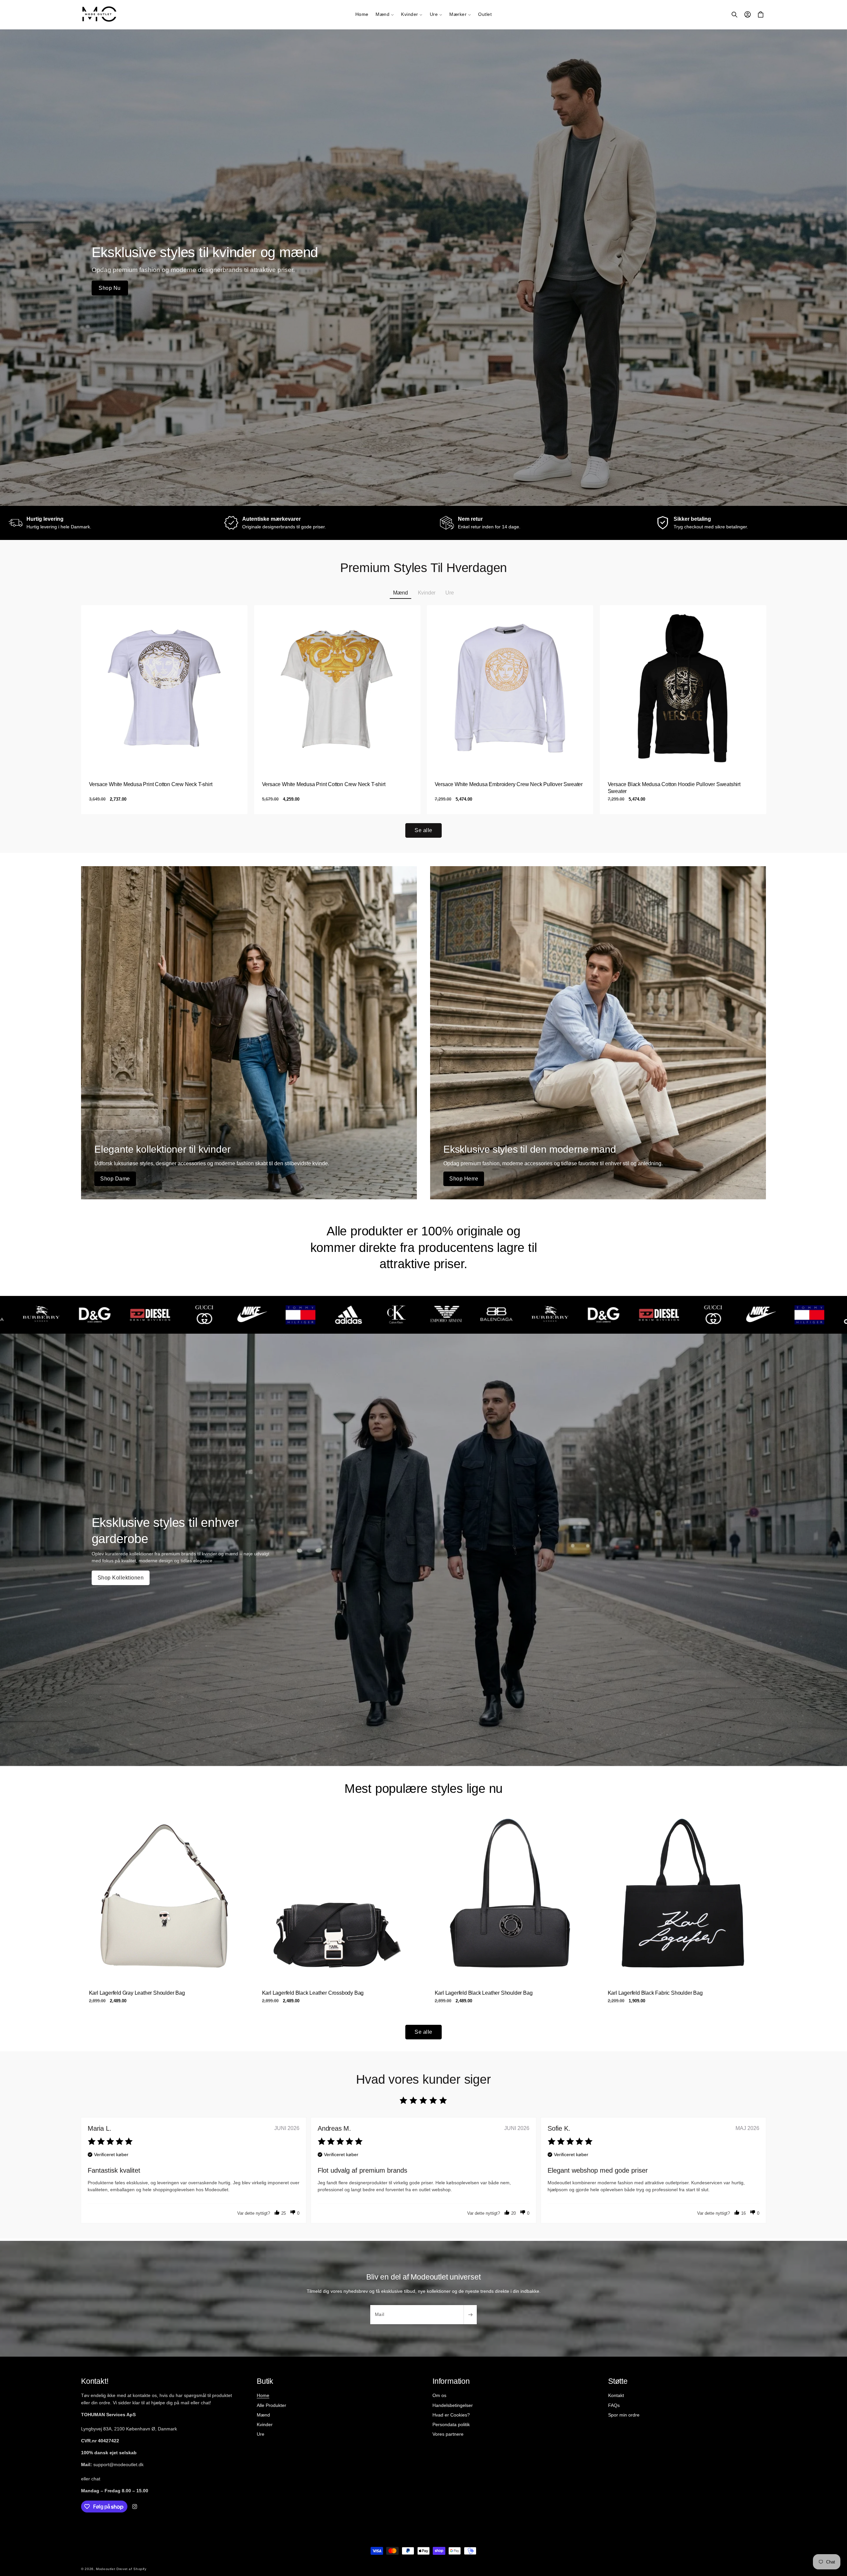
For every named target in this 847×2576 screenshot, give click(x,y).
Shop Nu (110, 288)
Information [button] (451, 2381)
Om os (439, 2395)
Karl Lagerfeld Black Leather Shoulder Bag (484, 1993)
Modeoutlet (106, 2569)
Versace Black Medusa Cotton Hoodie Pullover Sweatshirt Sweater (674, 788)
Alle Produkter (271, 2405)
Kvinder (265, 2424)
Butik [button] (265, 2381)
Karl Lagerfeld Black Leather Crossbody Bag (313, 1993)
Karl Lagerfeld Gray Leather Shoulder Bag (137, 1993)
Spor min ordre (624, 2415)
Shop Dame (115, 1179)
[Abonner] (470, 2315)
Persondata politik (451, 2424)
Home (263, 2395)
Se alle (423, 830)
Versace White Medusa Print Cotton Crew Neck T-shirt (151, 784)
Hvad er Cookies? (451, 2415)
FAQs (614, 2405)
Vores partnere (448, 2434)
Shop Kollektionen (121, 1578)
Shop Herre (464, 1179)
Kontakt (616, 2395)
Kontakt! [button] (95, 2381)
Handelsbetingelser (453, 2405)
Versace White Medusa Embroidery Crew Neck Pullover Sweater (509, 784)
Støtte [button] (618, 2381)
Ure (261, 2434)
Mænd (263, 2415)
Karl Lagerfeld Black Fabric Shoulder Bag (655, 1993)
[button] (385, 15)
